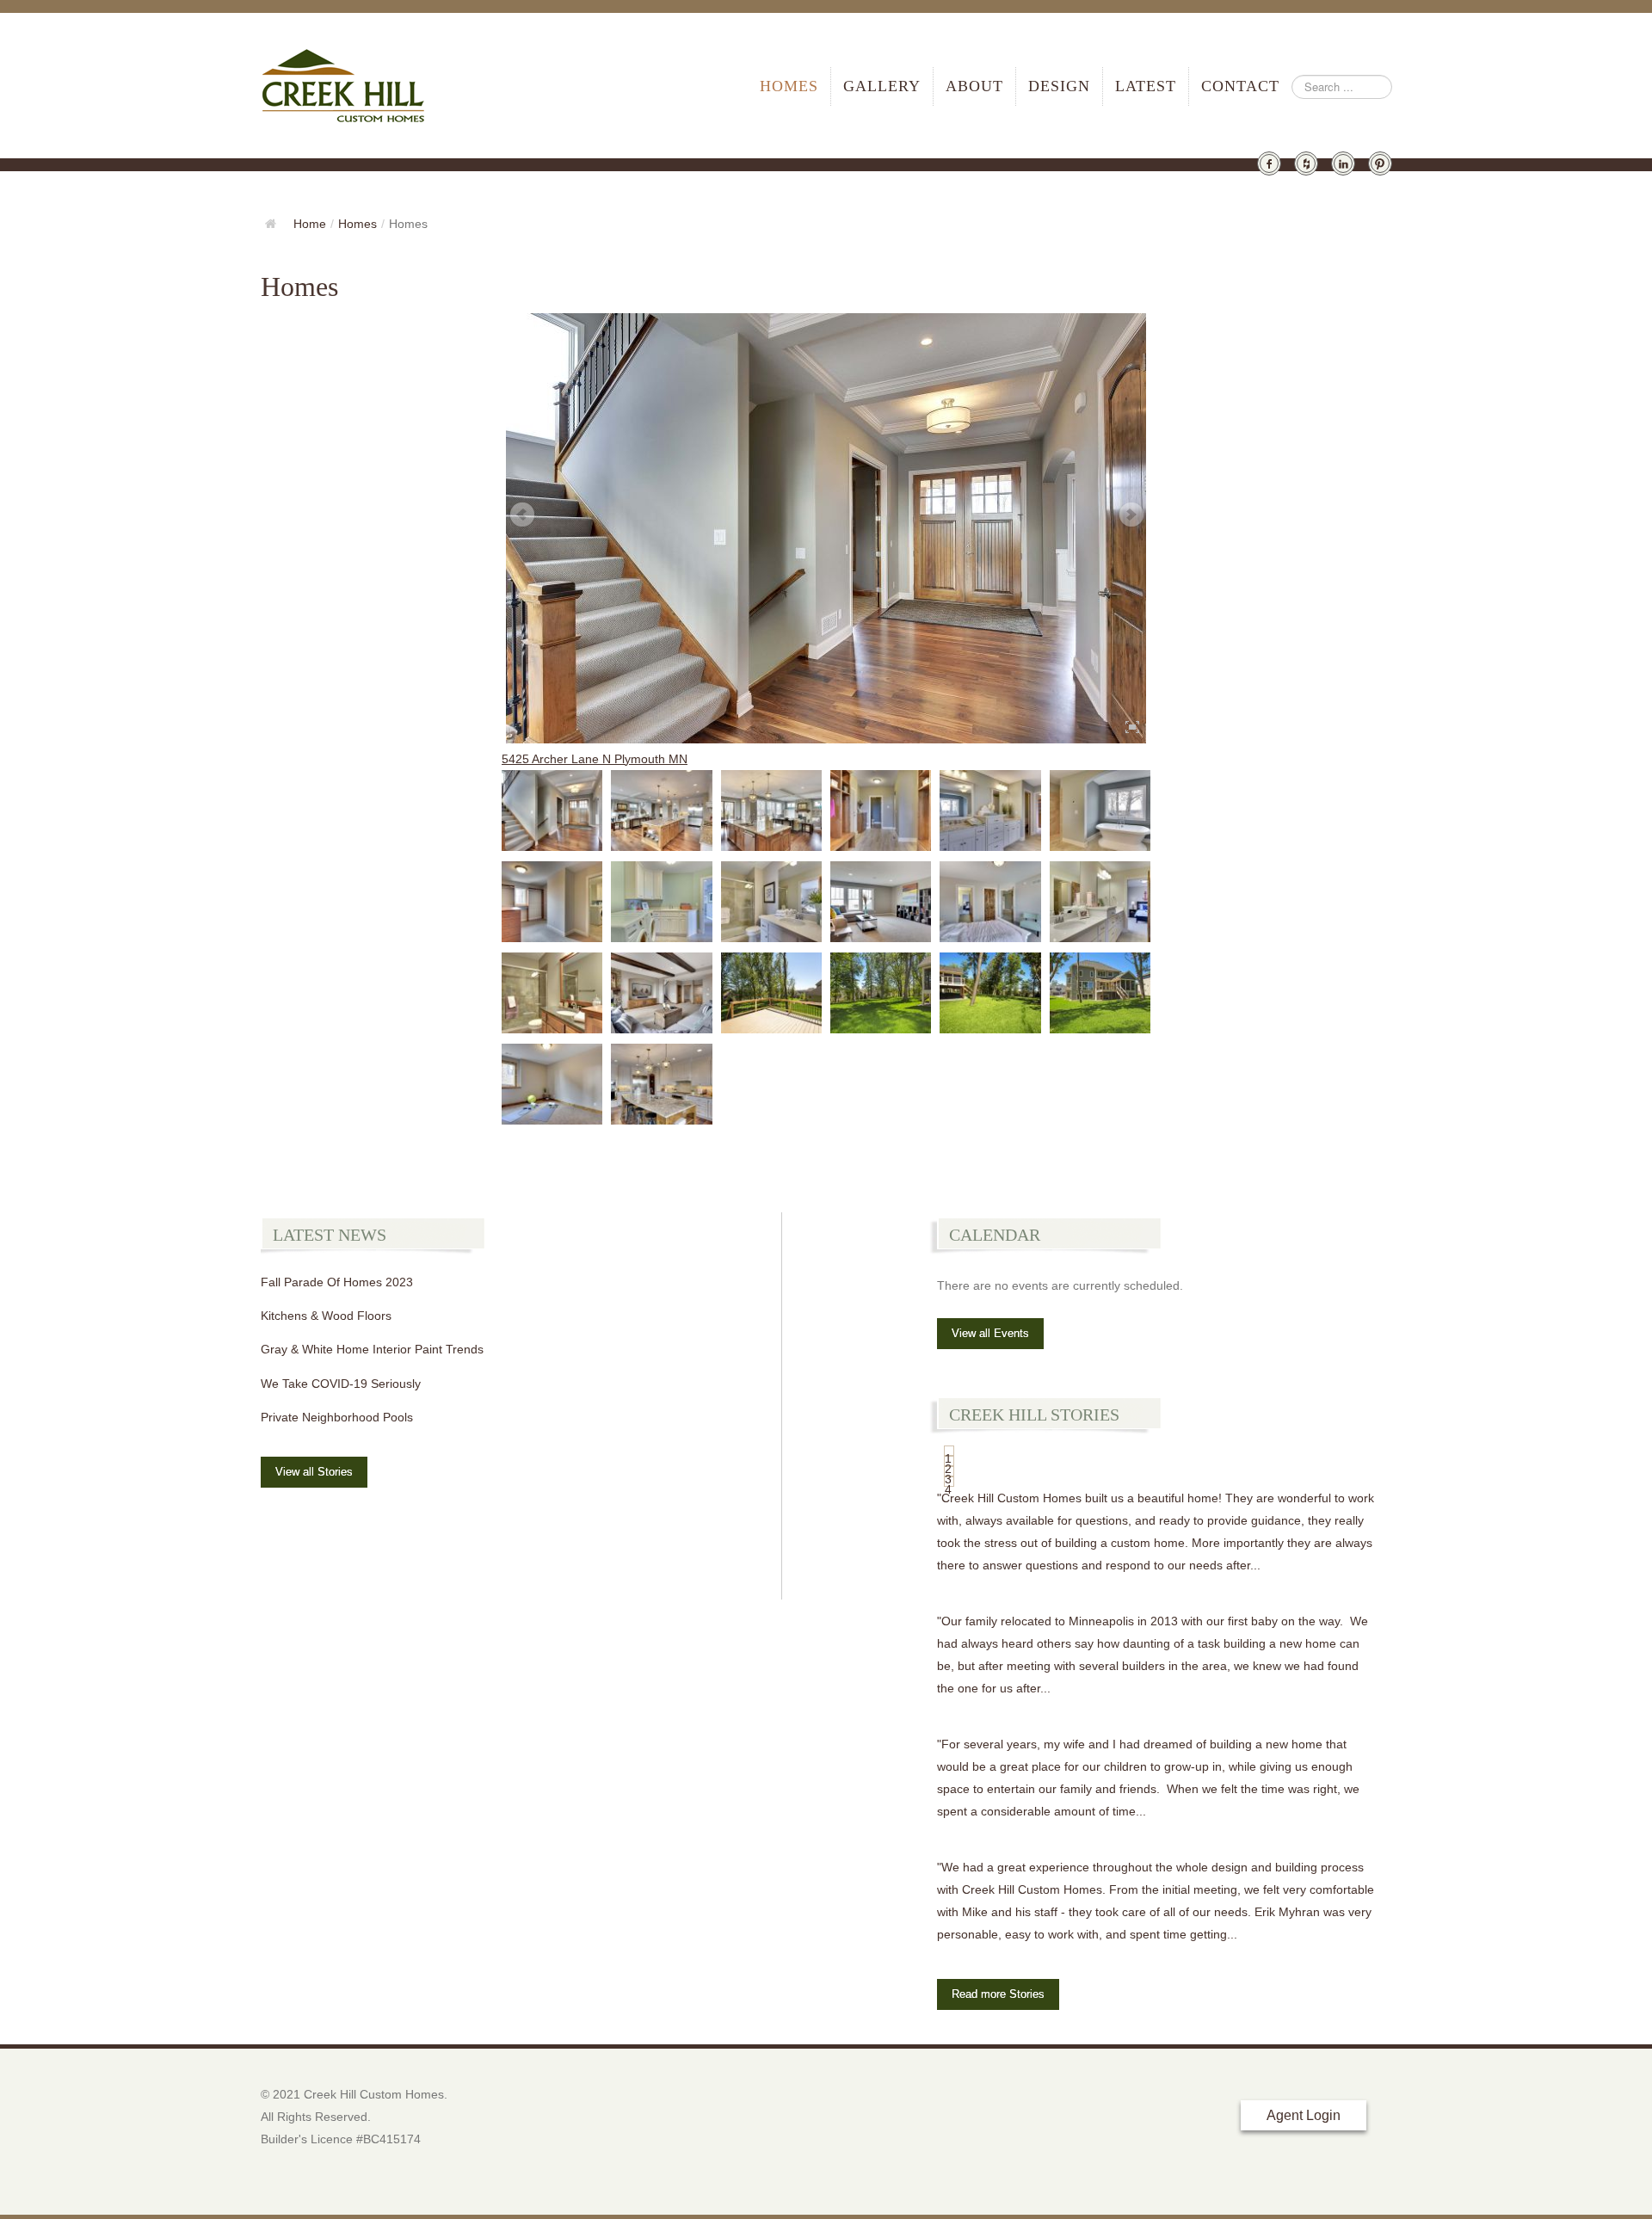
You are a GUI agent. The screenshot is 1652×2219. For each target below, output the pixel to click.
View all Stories (314, 1472)
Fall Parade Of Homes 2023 (337, 1282)
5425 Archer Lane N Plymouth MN (595, 759)
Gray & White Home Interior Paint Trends (372, 1349)
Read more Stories (998, 1994)
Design (1059, 86)
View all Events (990, 1333)
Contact (1240, 86)
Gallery (882, 86)
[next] (1131, 515)
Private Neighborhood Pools (337, 1417)
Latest (1146, 86)
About (974, 86)
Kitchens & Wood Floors (326, 1316)
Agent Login (1304, 2115)
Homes (789, 86)
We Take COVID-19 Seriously (341, 1384)
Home (310, 224)
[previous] (521, 515)
